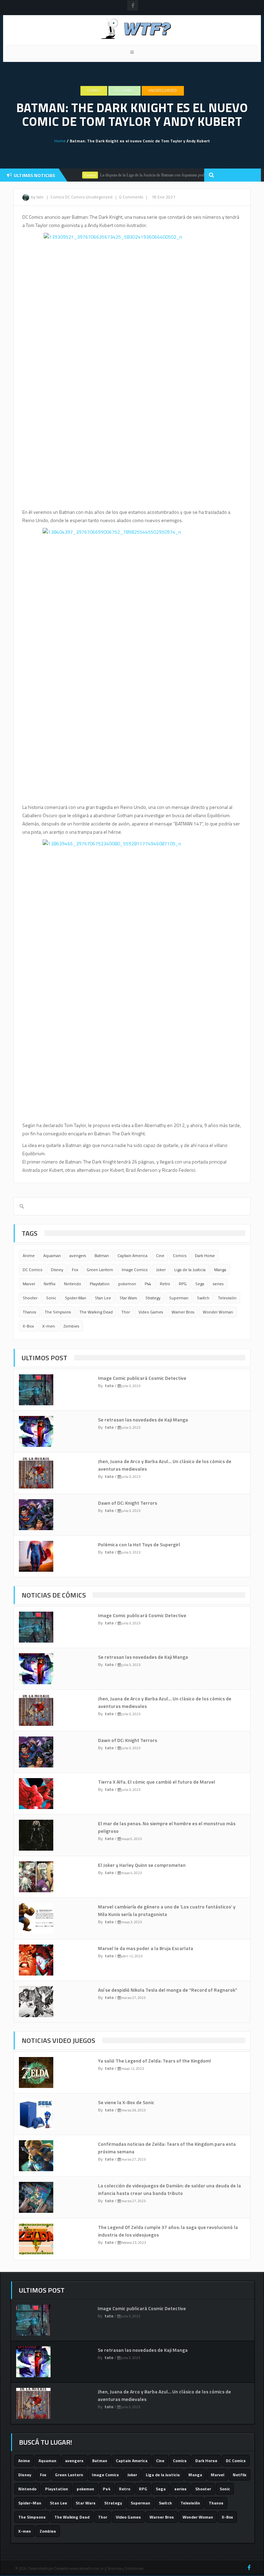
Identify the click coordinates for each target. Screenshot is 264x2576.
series (218, 1284)
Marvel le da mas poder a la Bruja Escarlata (146, 1948)
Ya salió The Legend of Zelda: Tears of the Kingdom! (155, 2061)
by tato (37, 197)
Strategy (153, 1298)
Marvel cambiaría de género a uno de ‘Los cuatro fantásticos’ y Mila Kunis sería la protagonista (167, 1910)
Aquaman (52, 1255)
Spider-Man (76, 1298)
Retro (165, 1284)
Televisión (227, 1298)
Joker (161, 1270)
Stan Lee (103, 1298)
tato (109, 1386)
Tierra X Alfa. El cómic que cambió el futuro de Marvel (157, 1782)
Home (60, 141)
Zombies (71, 1326)
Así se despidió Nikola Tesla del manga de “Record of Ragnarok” (168, 1990)
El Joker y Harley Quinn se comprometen (142, 1865)
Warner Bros (183, 1312)
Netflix (49, 1284)
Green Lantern (100, 1270)
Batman (102, 1255)
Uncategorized (163, 90)
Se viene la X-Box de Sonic (126, 2102)
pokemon (127, 1284)
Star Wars (128, 1298)
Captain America (133, 1255)
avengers (78, 1255)
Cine (160, 1255)
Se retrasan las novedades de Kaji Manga (143, 1420)
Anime (29, 1255)
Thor (126, 1312)
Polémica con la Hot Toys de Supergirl (139, 1544)
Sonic (51, 1298)
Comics (94, 90)
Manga (220, 1270)
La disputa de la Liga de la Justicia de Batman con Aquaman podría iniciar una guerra (147, 175)
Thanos (29, 1312)
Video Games (151, 1312)
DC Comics (124, 90)
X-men (49, 1326)
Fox (75, 1270)
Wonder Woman (218, 1312)
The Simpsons (58, 1312)
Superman (179, 1298)
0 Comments (131, 197)
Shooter (30, 1298)
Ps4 (148, 1284)
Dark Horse (205, 1255)
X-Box (28, 1326)
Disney (57, 1270)
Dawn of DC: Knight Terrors (128, 1503)
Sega (200, 1284)
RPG (183, 1284)
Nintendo (73, 1284)
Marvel (29, 1284)
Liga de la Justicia (190, 1270)
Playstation (100, 1284)
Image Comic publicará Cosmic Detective (142, 1378)
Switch (203, 1298)
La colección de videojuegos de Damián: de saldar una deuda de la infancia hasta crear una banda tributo (169, 2189)
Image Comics (135, 1270)
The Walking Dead (96, 1312)
